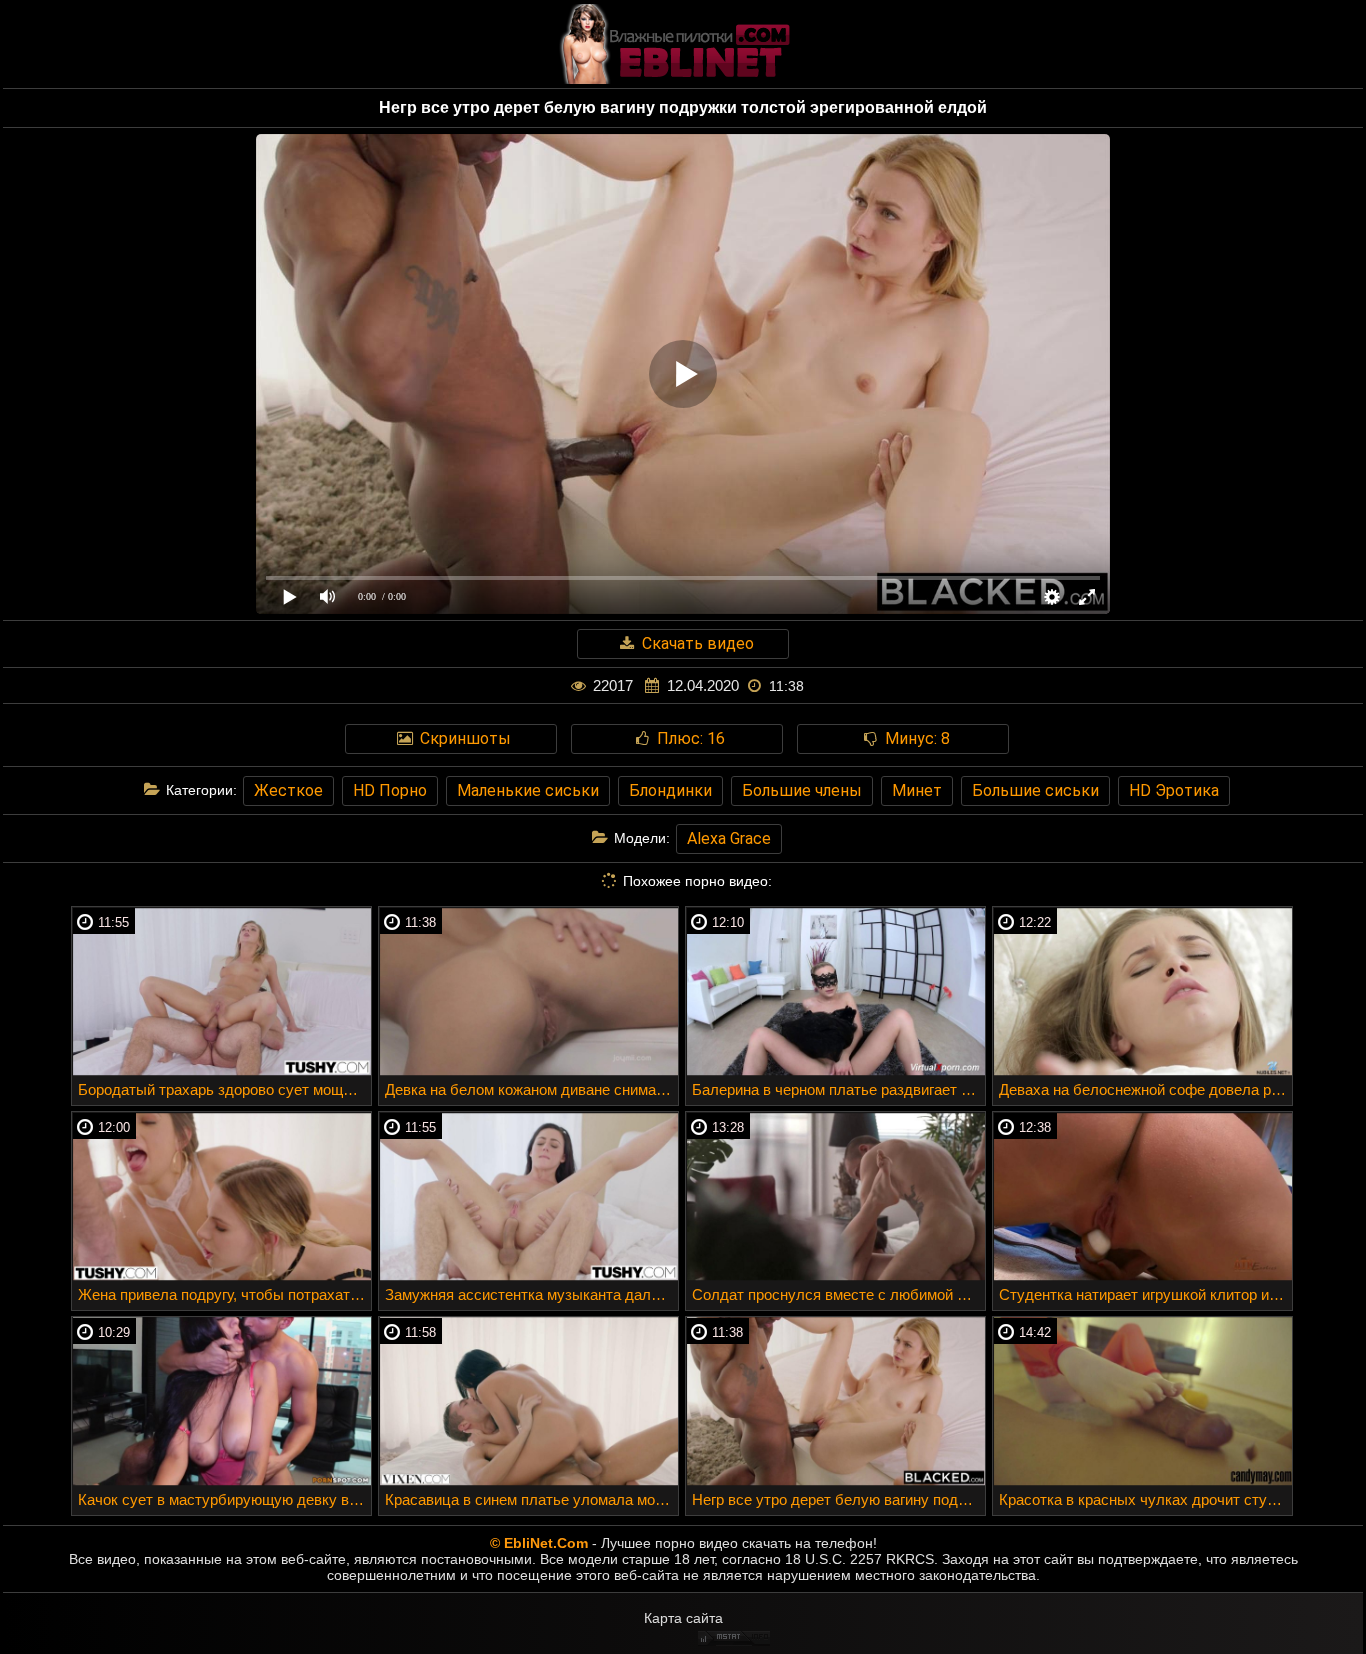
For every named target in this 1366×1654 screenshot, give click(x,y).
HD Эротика (1174, 790)
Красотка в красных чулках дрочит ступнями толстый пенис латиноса (1145, 1499)
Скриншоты (463, 738)
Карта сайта (683, 1618)
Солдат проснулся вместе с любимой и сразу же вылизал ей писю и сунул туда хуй (838, 1294)
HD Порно (390, 790)
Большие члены (802, 790)
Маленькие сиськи (528, 790)
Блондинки (670, 790)
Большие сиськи (1035, 790)
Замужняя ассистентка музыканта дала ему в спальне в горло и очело (531, 1294)
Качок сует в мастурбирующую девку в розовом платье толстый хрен (224, 1499)
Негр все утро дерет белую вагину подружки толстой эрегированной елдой (838, 1499)
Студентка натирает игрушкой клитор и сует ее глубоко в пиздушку (1145, 1294)
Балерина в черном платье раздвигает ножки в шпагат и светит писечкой (838, 1089)
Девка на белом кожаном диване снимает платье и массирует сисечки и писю (531, 1089)
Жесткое (288, 790)
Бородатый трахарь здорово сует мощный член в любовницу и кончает (224, 1089)
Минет (917, 790)
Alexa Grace (729, 838)
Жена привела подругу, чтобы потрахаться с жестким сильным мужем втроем (224, 1294)
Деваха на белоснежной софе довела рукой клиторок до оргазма (1145, 1089)
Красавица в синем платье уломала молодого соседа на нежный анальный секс (531, 1499)
